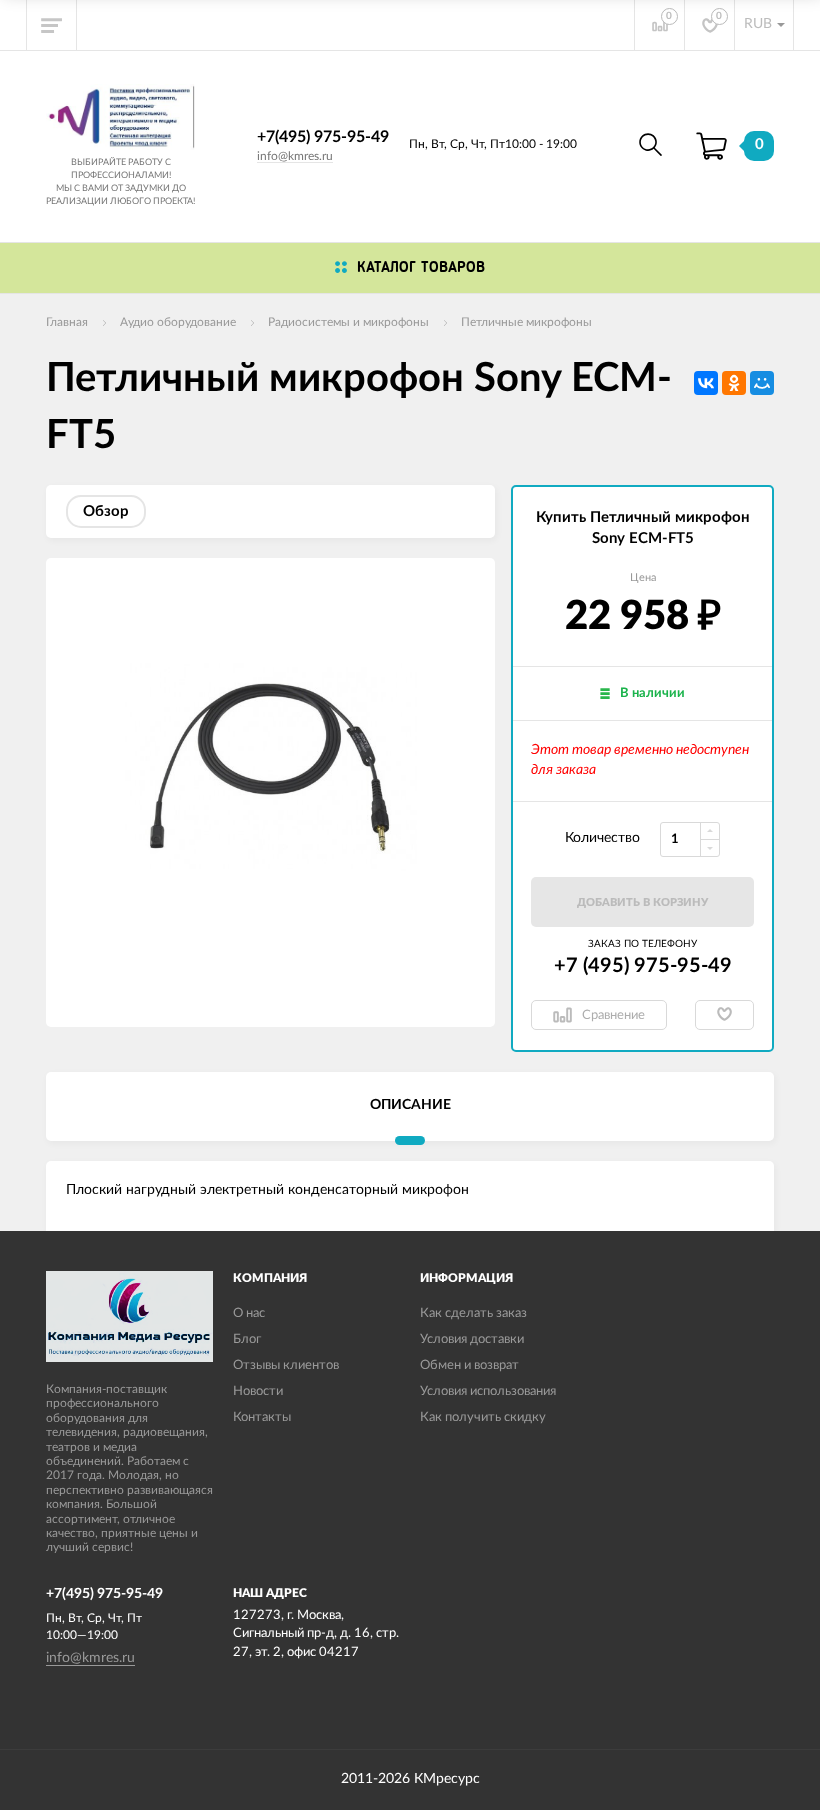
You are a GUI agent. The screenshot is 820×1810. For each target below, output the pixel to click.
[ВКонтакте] (706, 383)
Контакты (262, 1417)
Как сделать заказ (473, 1313)
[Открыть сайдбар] (52, 25)
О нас (249, 1313)
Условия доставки (472, 1339)
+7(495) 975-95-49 (323, 137)
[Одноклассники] (734, 383)
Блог (247, 1339)
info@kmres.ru (295, 156)
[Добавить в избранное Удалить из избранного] (724, 1015)
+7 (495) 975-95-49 (643, 966)
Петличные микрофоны (526, 322)
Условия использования (488, 1391)
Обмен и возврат (469, 1365)
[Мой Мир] (762, 383)
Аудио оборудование (178, 322)
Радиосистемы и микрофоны (348, 322)
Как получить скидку (483, 1417)
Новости (258, 1391)
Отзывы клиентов (286, 1365)
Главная (67, 322)
